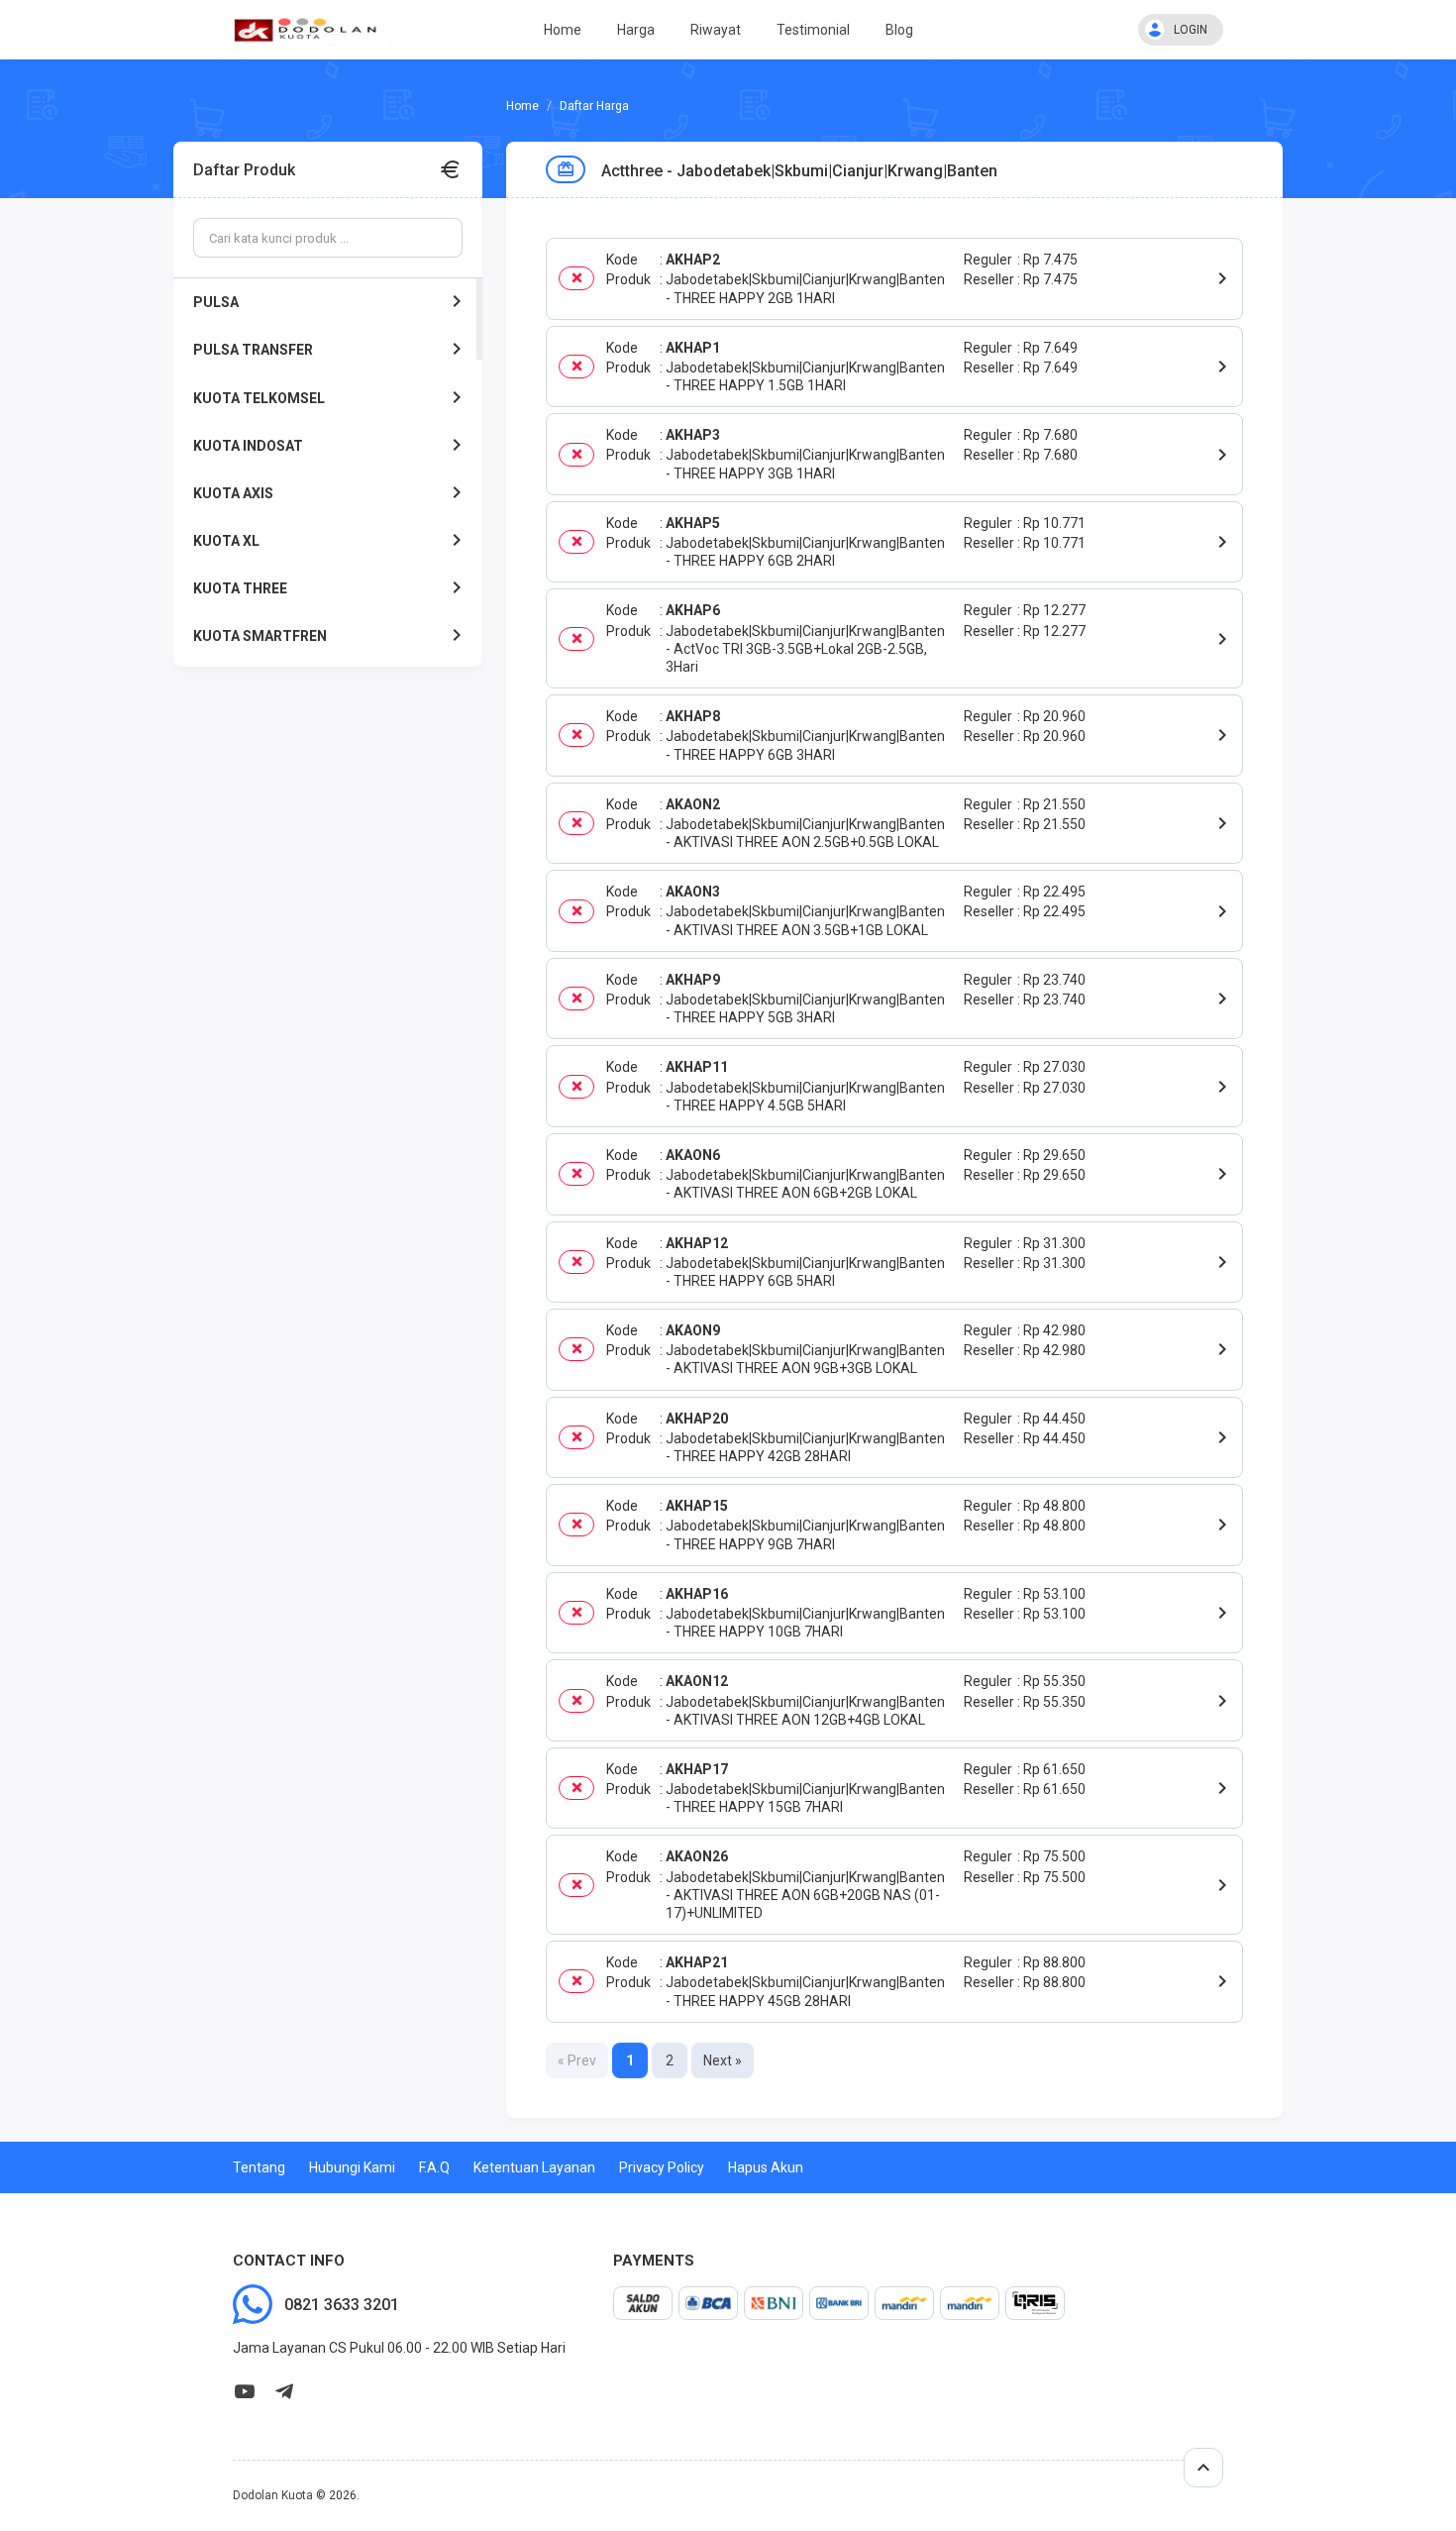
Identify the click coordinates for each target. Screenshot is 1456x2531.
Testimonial (813, 30)
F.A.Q (434, 2167)
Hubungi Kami (352, 2167)
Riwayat (716, 30)
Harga (636, 30)
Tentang (259, 2167)
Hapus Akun (766, 2167)
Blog (899, 30)
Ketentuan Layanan (534, 2167)
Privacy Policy (662, 2167)
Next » (723, 2060)
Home (563, 30)
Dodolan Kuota (273, 2495)
